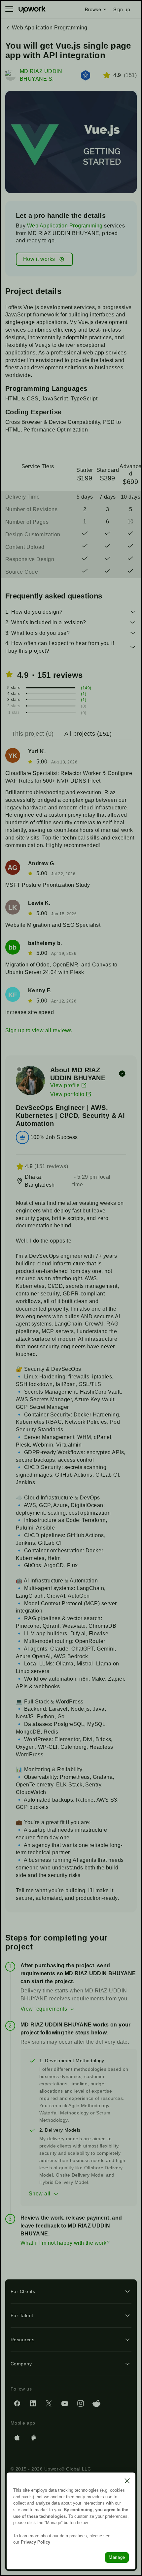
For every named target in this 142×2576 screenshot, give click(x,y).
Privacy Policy (35, 2542)
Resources (22, 2340)
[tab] (33, 734)
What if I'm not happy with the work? (65, 2243)
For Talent (22, 2315)
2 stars (14, 706)
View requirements (44, 2009)
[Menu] (9, 9)
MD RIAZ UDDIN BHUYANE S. (41, 75)
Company (21, 2364)
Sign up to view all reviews (39, 1030)
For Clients (23, 2291)
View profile (65, 1085)
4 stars (14, 694)
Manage (117, 2557)
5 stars (14, 688)
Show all (40, 2194)
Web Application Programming (65, 226)
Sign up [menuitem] (122, 9)
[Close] (127, 2481)
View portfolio (67, 1094)
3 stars (14, 700)
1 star (14, 713)
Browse (93, 9)
